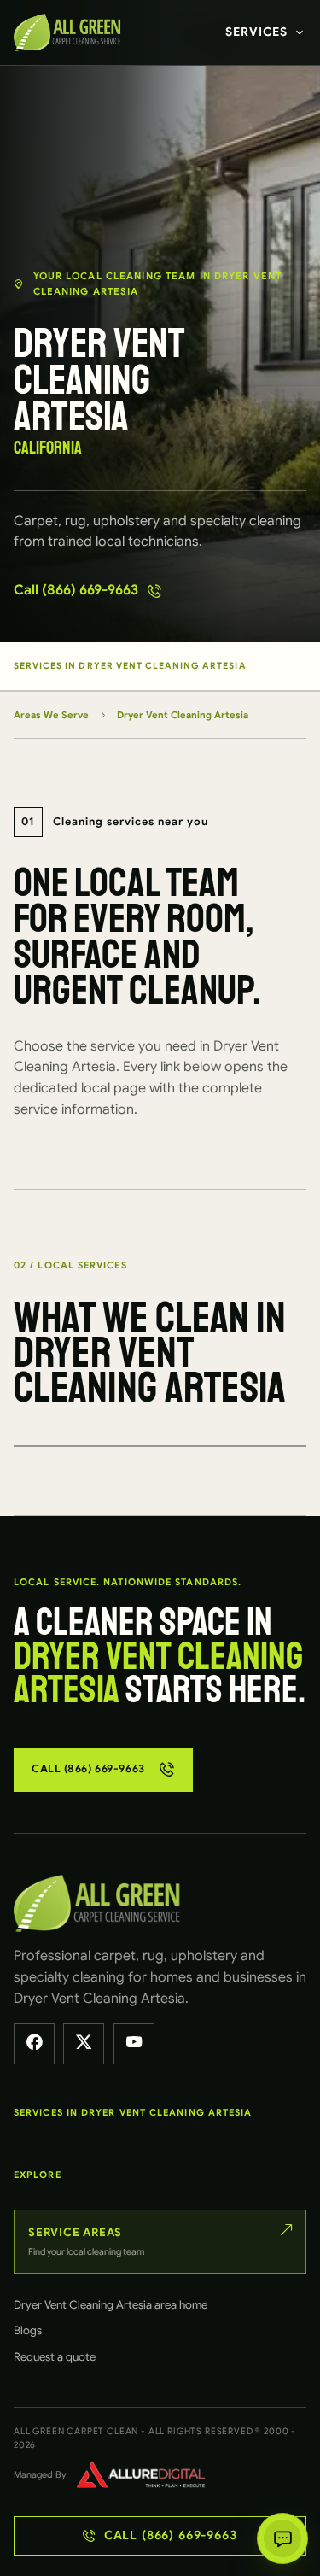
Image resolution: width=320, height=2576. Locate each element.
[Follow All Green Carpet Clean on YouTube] (134, 2044)
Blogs (28, 2330)
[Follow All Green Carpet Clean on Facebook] (34, 2044)
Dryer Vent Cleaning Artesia (183, 715)
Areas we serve (51, 715)
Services (256, 32)
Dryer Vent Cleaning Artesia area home (111, 2305)
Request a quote (55, 2357)
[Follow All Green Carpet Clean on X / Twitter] (84, 2044)
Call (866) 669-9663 (76, 590)
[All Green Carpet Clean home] (71, 32)
